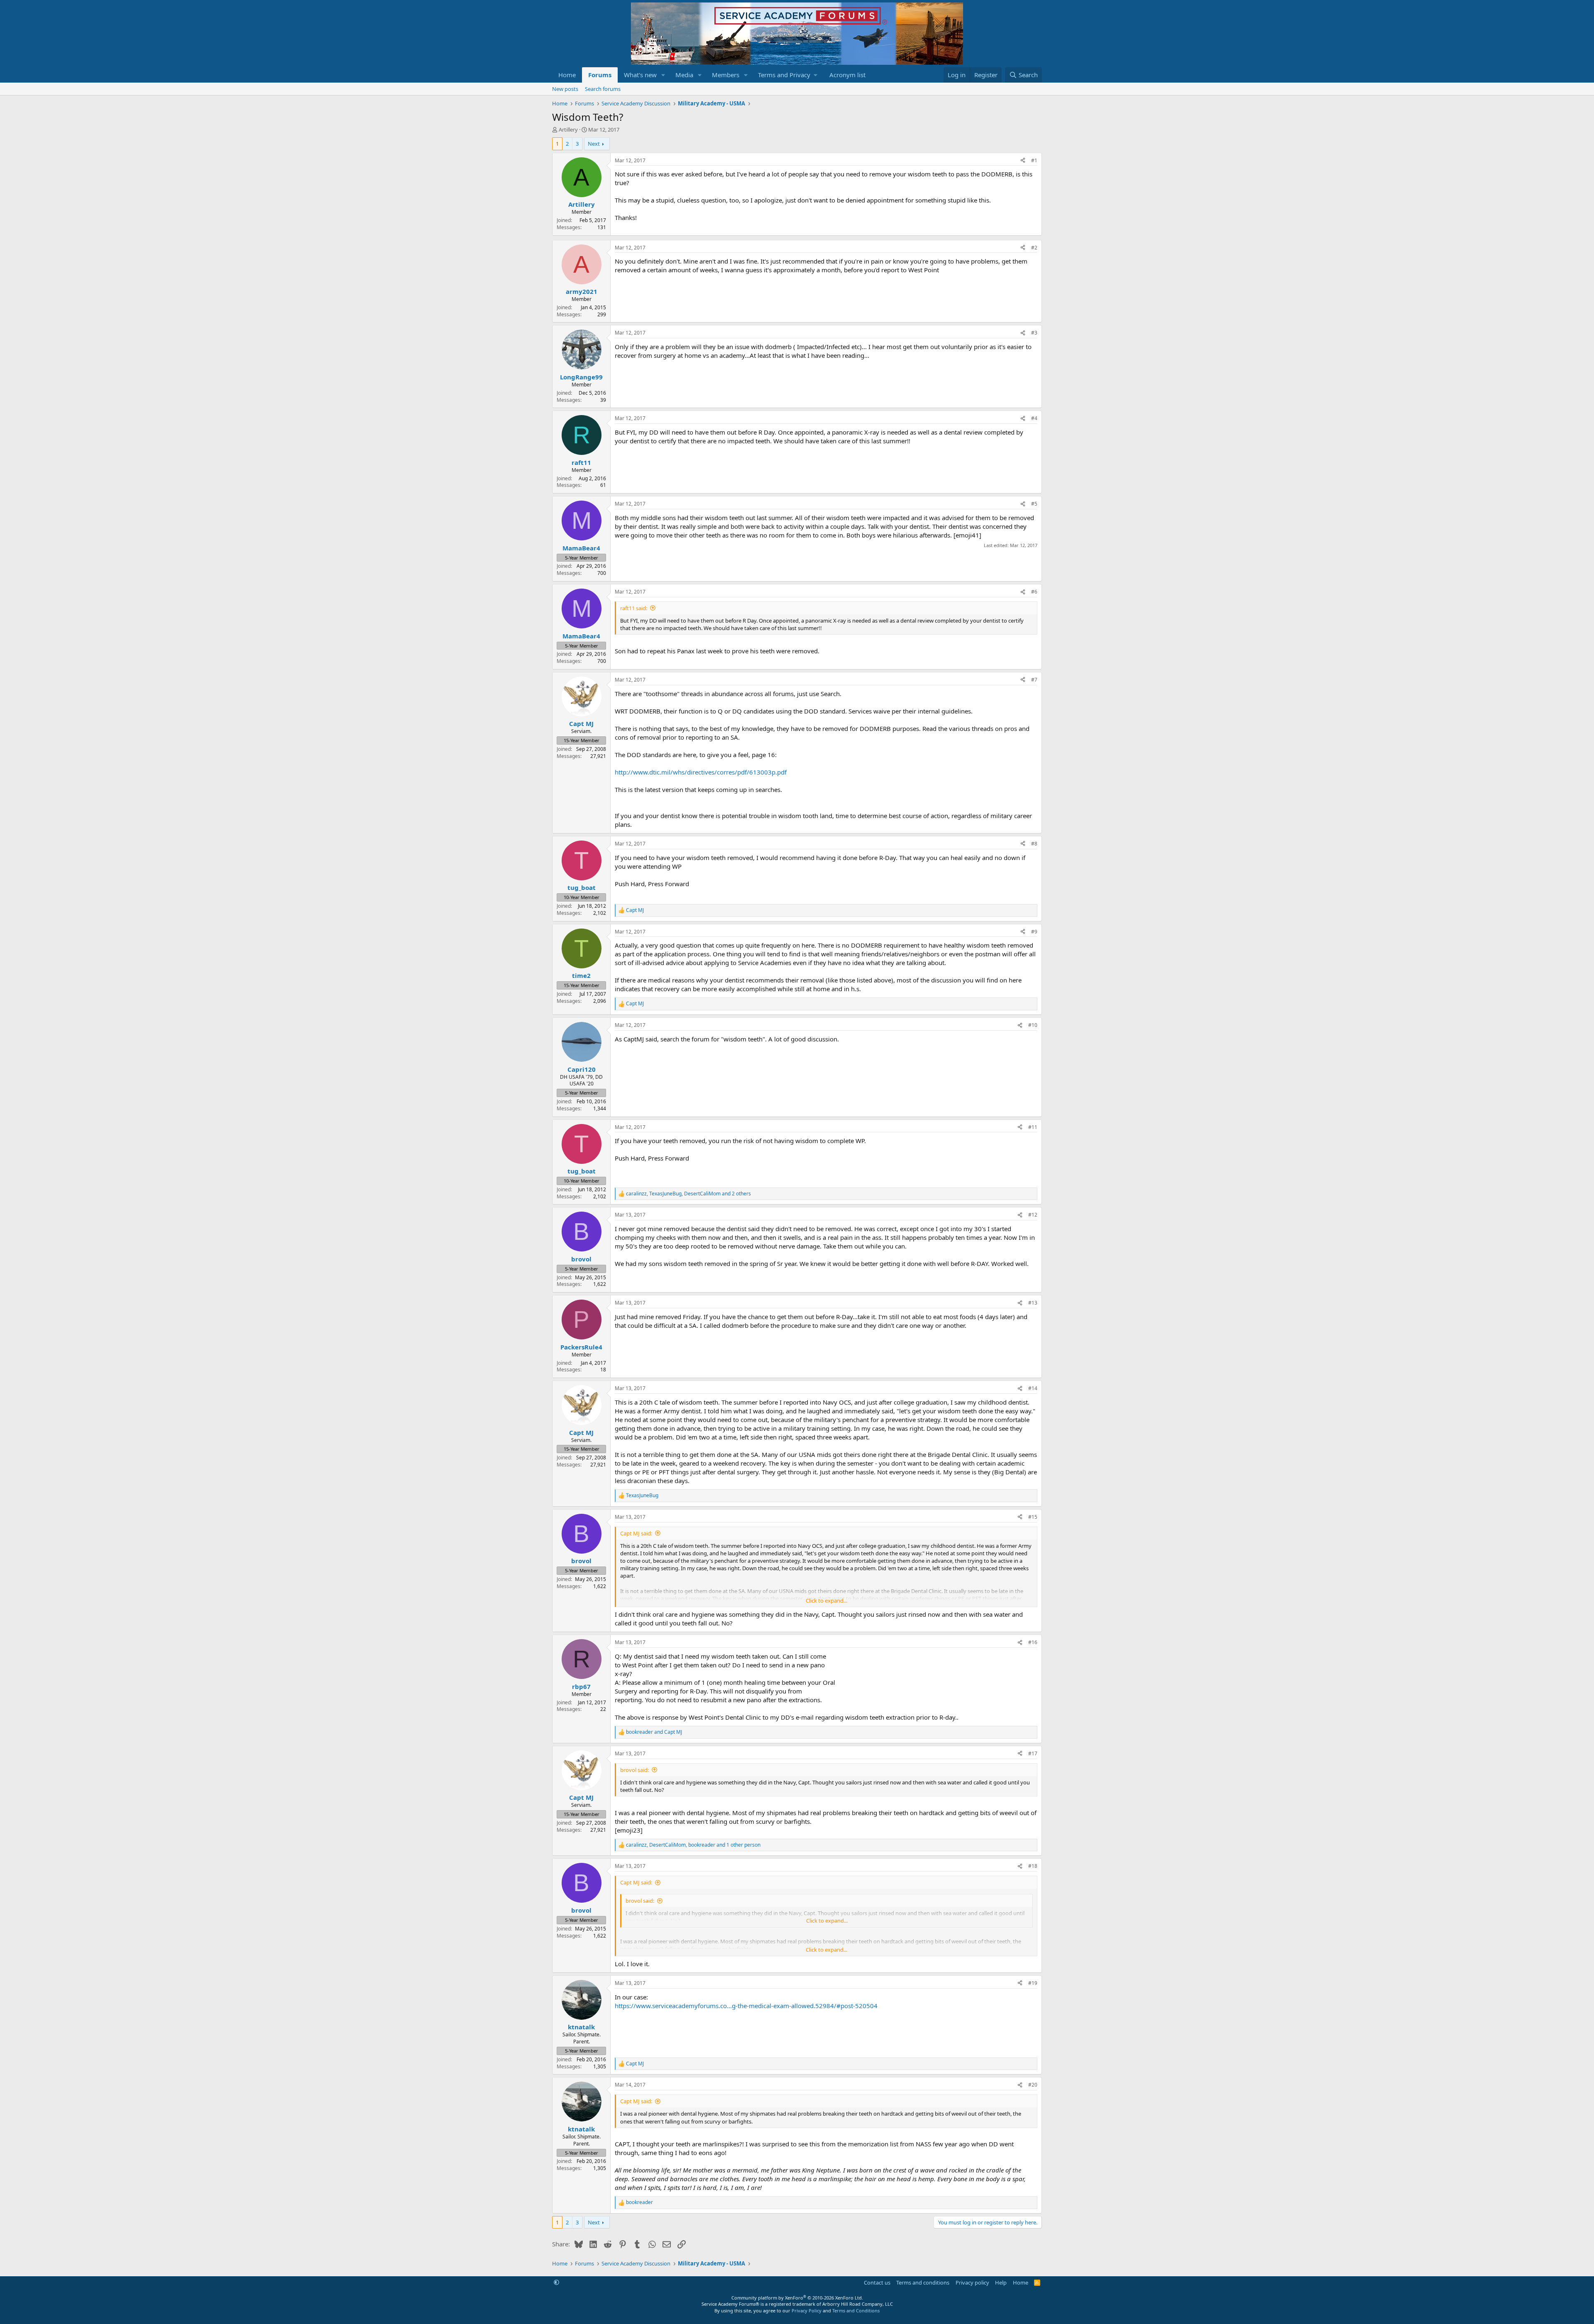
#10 (1033, 1025)
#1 (1034, 160)
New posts (565, 89)
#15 (1033, 1517)
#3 (1034, 333)
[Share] (1023, 161)
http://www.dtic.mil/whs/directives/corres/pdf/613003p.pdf (701, 772)
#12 (1033, 1215)
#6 (1034, 592)
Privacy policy (972, 2282)
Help (1001, 2282)
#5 (1034, 504)
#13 (1033, 1303)
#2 (1034, 248)
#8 (1034, 844)
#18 (1033, 1866)
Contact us (877, 2282)
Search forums (603, 89)
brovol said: (634, 1770)
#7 (1034, 680)
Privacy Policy (807, 2311)
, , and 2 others (688, 1194)
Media (684, 75)
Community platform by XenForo (797, 2298)
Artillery (568, 130)
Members (726, 75)
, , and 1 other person (693, 1845)
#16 (1033, 1642)
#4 (1034, 418)
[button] (663, 75)
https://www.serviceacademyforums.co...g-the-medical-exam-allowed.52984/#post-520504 (746, 2006)
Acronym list (847, 75)
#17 (1033, 1753)
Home (567, 75)
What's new (640, 75)
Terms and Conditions (856, 2311)
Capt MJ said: (636, 1533)
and (654, 1732)
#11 (1033, 1127)
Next (594, 144)
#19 (1033, 1983)
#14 (1033, 1388)
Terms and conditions (923, 2282)
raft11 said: (634, 608)
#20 (1033, 2085)
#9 (1034, 932)
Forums (600, 75)
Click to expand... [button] (826, 1601)
